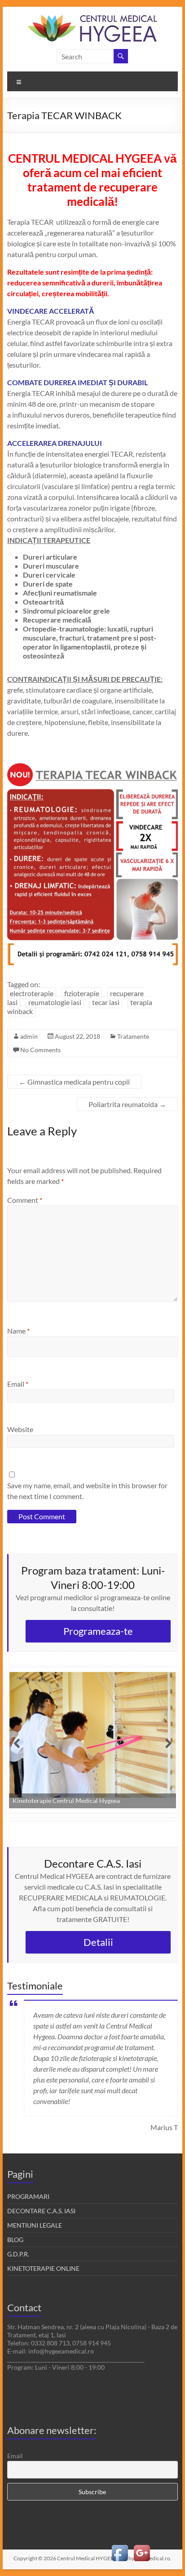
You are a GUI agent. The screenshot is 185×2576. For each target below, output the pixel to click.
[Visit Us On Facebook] (120, 2547)
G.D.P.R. (18, 2254)
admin (29, 1036)
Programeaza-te (98, 1631)
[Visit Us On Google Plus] (142, 2547)
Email (18, 1384)
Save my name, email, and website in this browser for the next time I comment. (87, 1491)
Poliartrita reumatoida (127, 1104)
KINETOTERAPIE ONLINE (43, 2268)
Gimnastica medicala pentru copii (74, 1082)
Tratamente (133, 1036)
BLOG (15, 2240)
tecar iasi (106, 1002)
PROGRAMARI (28, 2196)
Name (18, 1331)
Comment (25, 1200)
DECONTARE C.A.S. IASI (41, 2211)
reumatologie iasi (55, 1002)
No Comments (40, 1050)
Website (20, 1429)
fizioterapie (82, 993)
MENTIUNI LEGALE (35, 2225)
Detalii (98, 1942)
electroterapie (32, 993)
